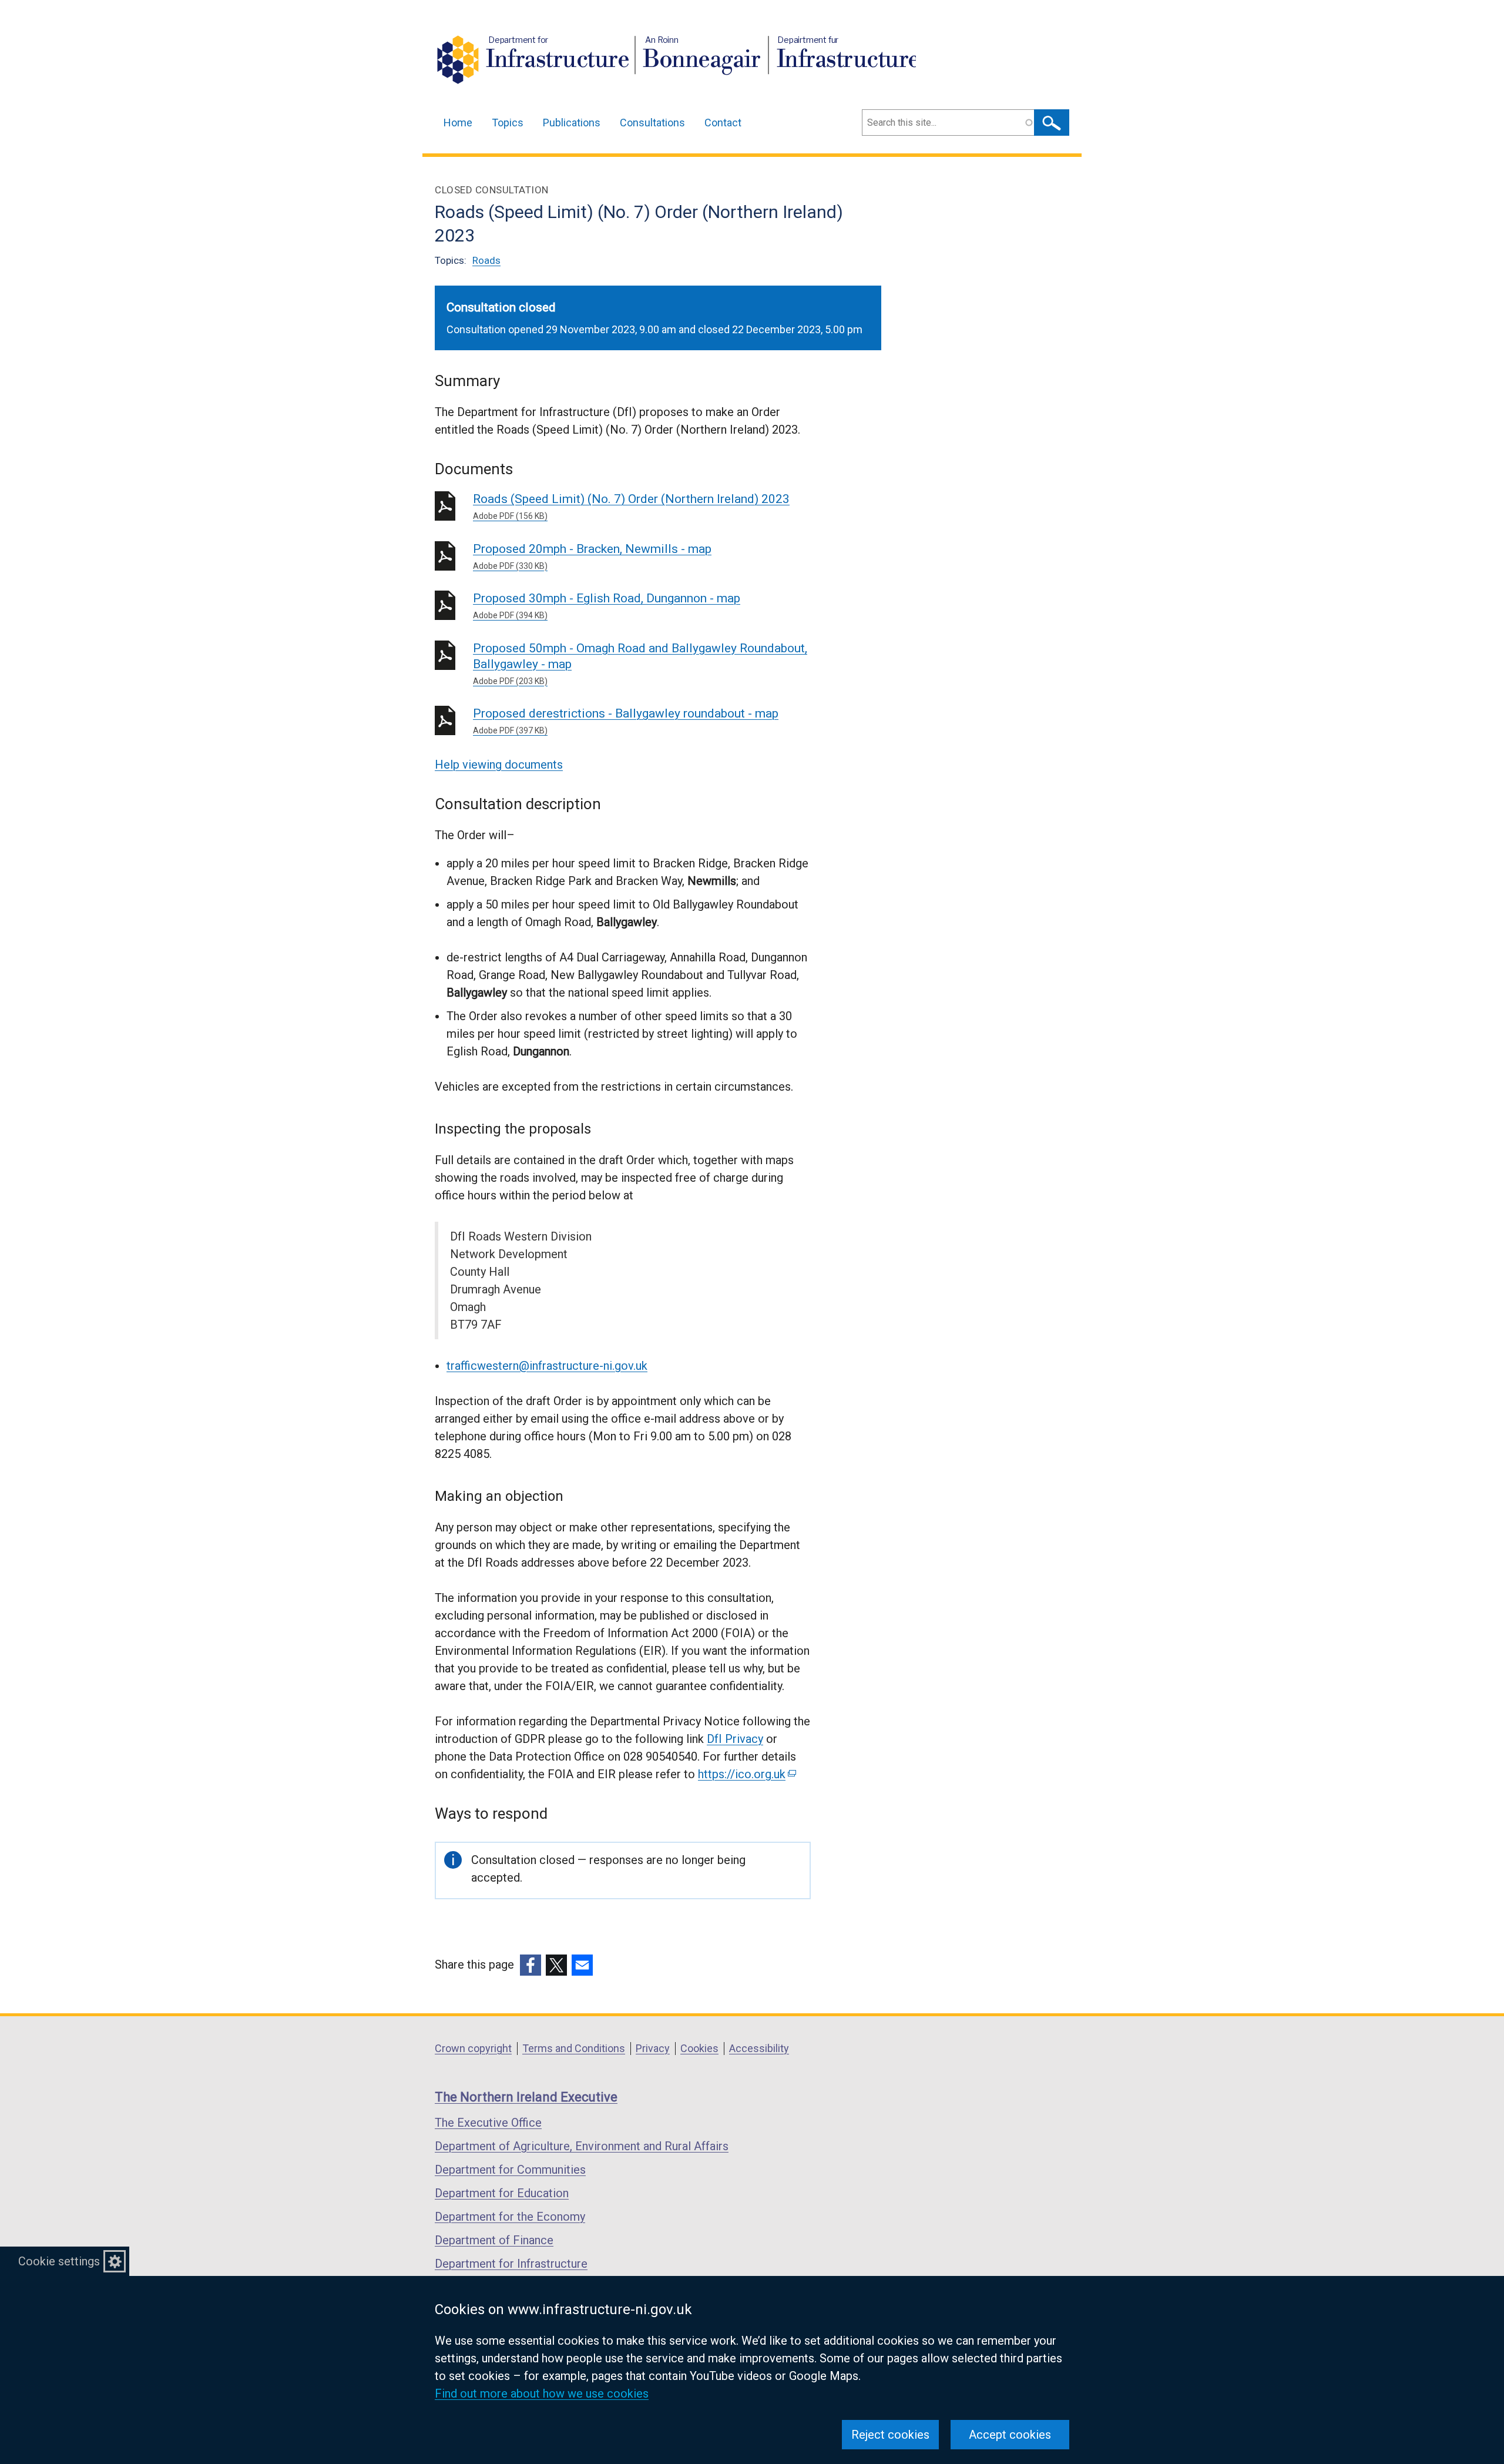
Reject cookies (890, 2435)
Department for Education (502, 2193)
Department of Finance (494, 2240)
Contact (723, 123)
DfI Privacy (735, 1739)
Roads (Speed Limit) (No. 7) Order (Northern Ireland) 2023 (631, 506)
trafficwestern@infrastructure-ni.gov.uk (547, 1366)
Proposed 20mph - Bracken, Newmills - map (592, 556)
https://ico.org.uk (746, 1774)
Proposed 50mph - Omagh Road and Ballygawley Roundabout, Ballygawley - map (640, 663)
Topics (508, 123)
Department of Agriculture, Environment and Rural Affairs (582, 2146)
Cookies (699, 2048)
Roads (486, 260)
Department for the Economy (510, 2217)
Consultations (652, 123)
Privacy (653, 2048)
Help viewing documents (499, 765)
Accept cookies (1010, 2435)
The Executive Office (488, 2123)
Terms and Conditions (574, 2048)
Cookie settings (59, 2261)
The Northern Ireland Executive (526, 2097)
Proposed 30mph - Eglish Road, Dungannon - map (607, 606)
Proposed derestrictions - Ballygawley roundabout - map (626, 721)
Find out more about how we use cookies (542, 2393)
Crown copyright (473, 2048)
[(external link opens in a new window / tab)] (531, 1965)
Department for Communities (510, 2170)
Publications (572, 123)
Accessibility (759, 2048)
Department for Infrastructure (511, 2264)
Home (458, 123)
